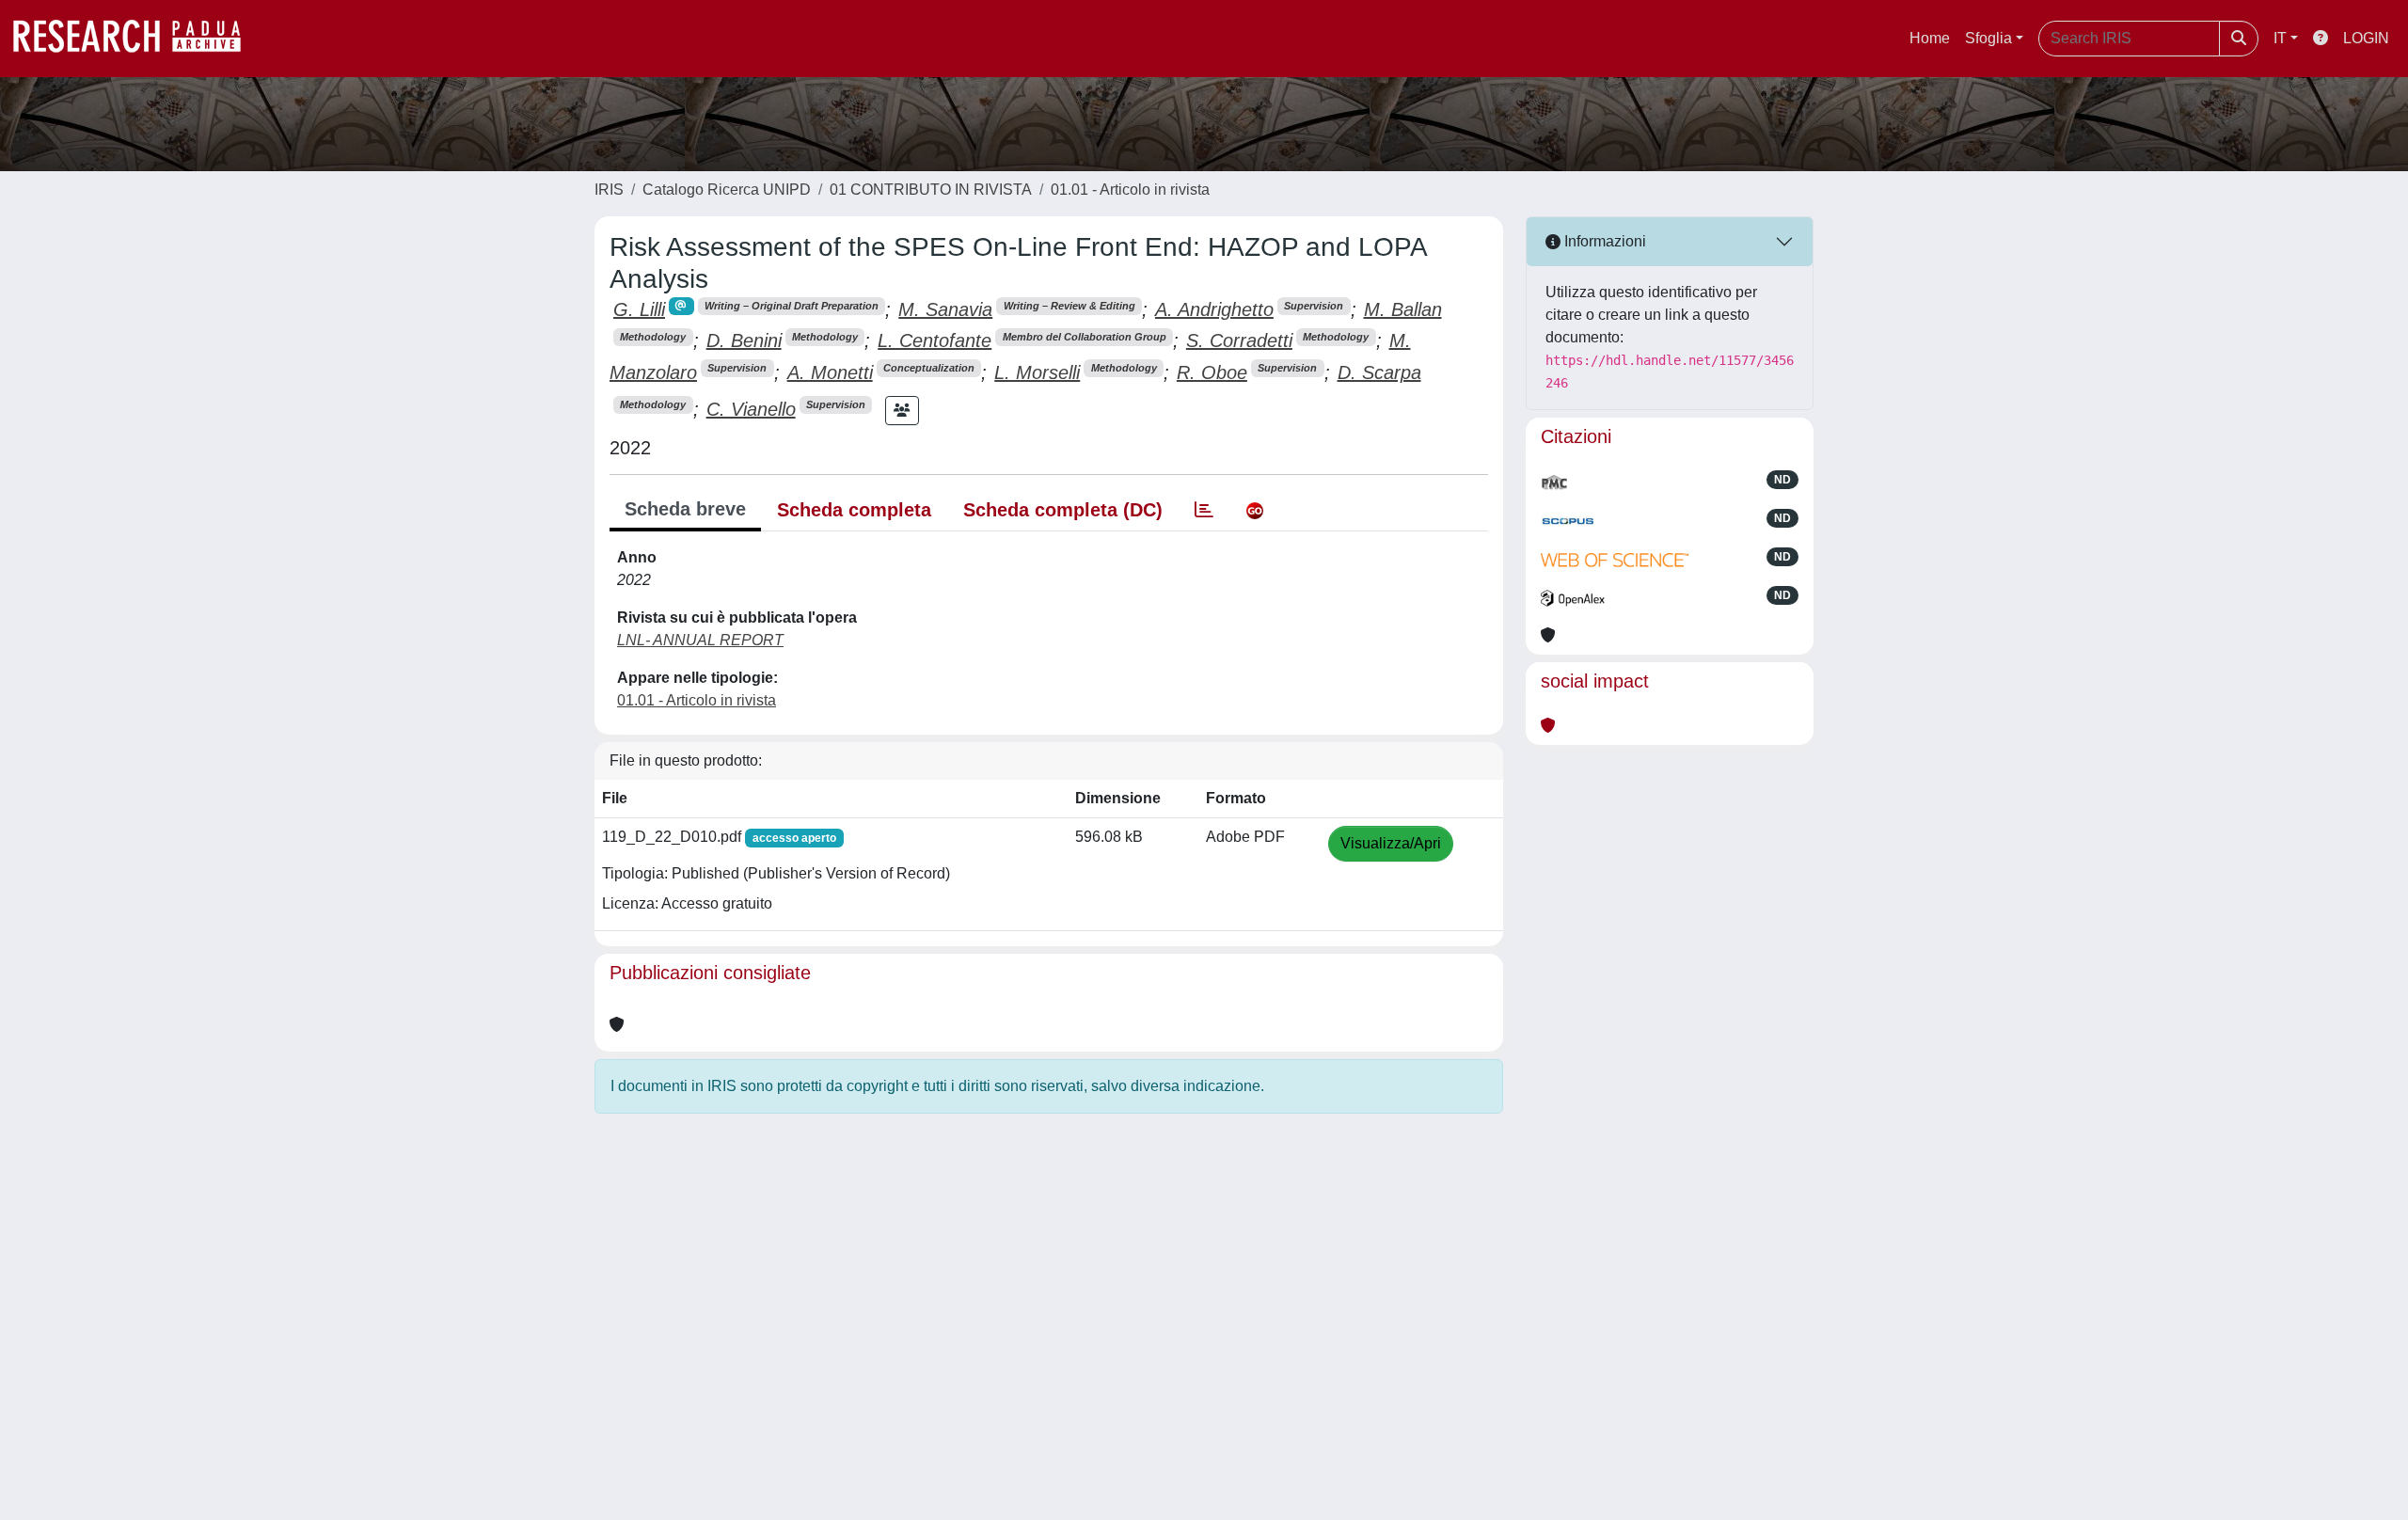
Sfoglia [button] (1988, 38)
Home (1930, 38)
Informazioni (1603, 241)
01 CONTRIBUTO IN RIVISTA (931, 190)
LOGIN (2366, 38)
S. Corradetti (1239, 340)
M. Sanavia (945, 309)
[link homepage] (136, 39)
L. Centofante (935, 340)
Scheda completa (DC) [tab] (1063, 510)
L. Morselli (1037, 372)
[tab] (1204, 510)
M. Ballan (1403, 309)
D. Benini (744, 340)
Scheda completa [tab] (854, 510)
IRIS (609, 190)
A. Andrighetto (1214, 309)
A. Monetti (830, 372)
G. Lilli (639, 309)
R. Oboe (1212, 372)
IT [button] (2280, 38)
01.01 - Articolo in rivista (1130, 190)
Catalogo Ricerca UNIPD (727, 190)
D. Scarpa (1379, 372)
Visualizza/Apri (1391, 843)
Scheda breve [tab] (685, 509)
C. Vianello (751, 409)
